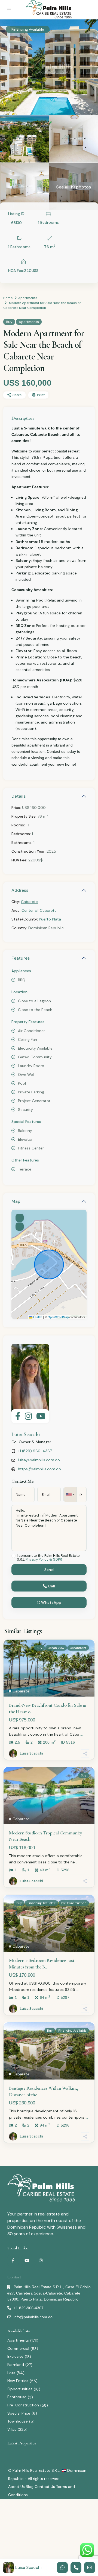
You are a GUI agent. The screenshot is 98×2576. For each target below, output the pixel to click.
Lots (11, 2373)
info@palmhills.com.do (33, 2317)
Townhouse (18, 2421)
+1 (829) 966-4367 (35, 1451)
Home (8, 298)
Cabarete (29, 902)
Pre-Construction (23, 2405)
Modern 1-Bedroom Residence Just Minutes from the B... (42, 1963)
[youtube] (27, 2260)
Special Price (19, 2413)
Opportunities (20, 2389)
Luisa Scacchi (26, 1434)
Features (21, 958)
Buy (9, 322)
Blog (30, 2487)
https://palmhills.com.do (39, 1469)
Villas (12, 2429)
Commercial (18, 2348)
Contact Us (45, 2487)
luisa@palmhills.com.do (39, 1460)
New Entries (18, 2381)
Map (16, 1201)
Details (19, 796)
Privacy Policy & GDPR (44, 1559)
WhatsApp (51, 1602)
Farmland (16, 2365)
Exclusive (15, 2356)
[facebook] (13, 2260)
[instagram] (41, 2260)
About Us (16, 2487)
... (82, 1734)
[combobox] (70, 1495)
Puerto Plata (50, 919)
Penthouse (17, 2397)
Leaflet (37, 1317)
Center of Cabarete (39, 910)
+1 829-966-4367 (29, 2308)
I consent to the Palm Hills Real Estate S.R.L (48, 1558)
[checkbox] (13, 1556)
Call (51, 1586)
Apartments (28, 298)
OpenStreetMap (58, 1317)
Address (20, 890)
